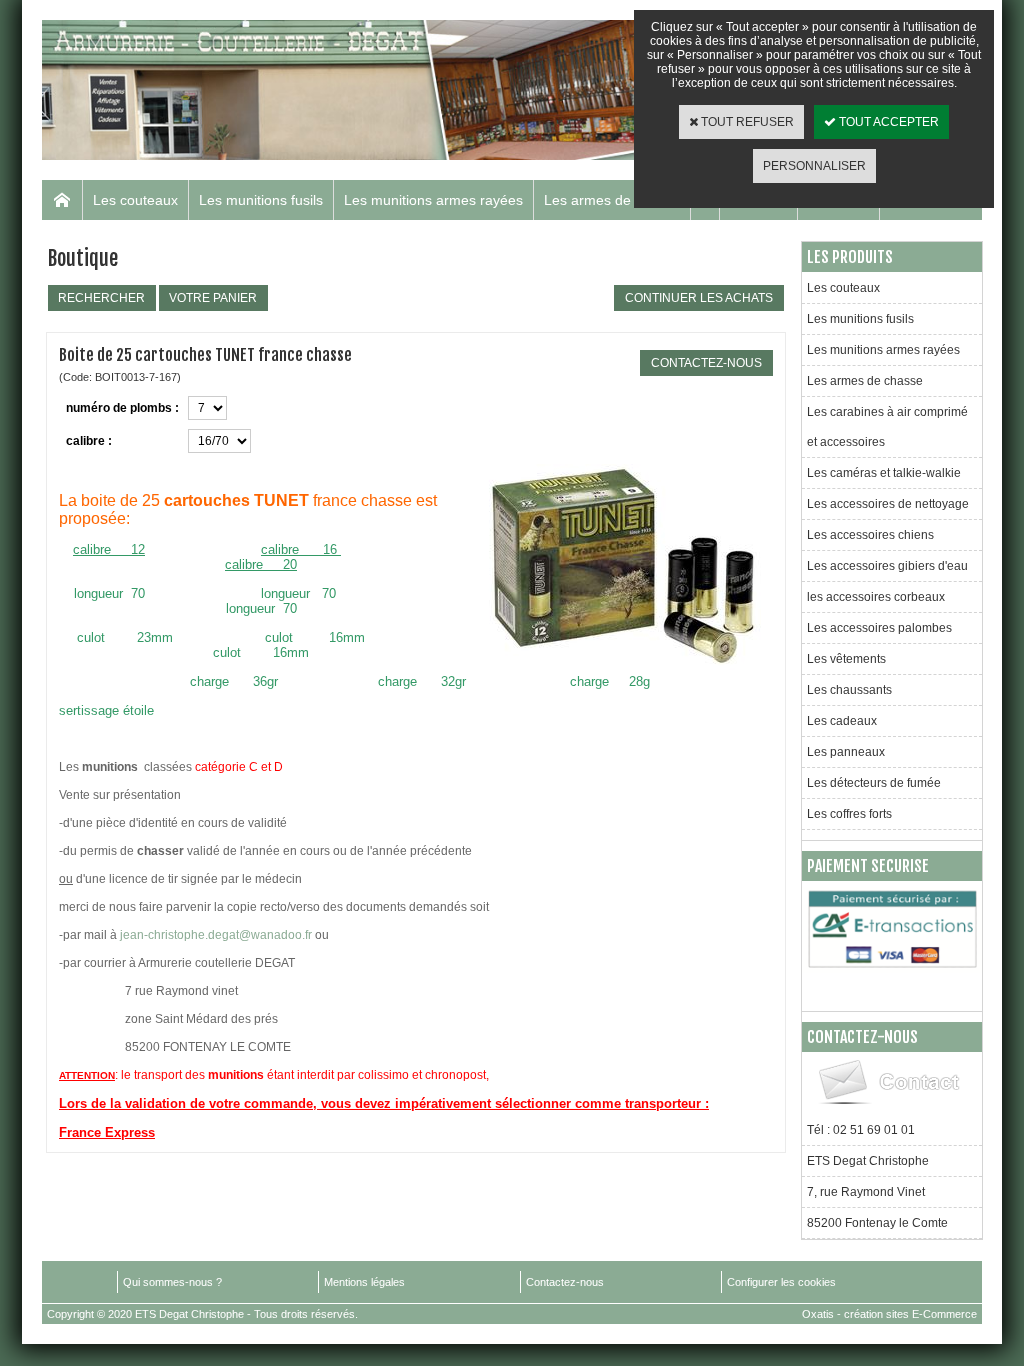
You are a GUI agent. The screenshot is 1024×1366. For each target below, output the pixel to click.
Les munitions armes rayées (433, 200)
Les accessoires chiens (870, 535)
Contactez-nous (565, 1282)
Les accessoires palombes (879, 628)
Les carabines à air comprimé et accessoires (887, 427)
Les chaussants (849, 690)
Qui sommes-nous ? (172, 1282)
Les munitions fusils (261, 200)
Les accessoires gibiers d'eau (887, 566)
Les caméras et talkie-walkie (884, 473)
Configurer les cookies (781, 1282)
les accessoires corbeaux (876, 597)
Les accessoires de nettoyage (888, 504)
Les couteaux (135, 200)
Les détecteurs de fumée (874, 783)
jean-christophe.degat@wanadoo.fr (216, 935)
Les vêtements (846, 659)
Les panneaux (846, 752)
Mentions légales (364, 1282)
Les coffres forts (849, 814)
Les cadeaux (842, 721)
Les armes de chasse (612, 200)
